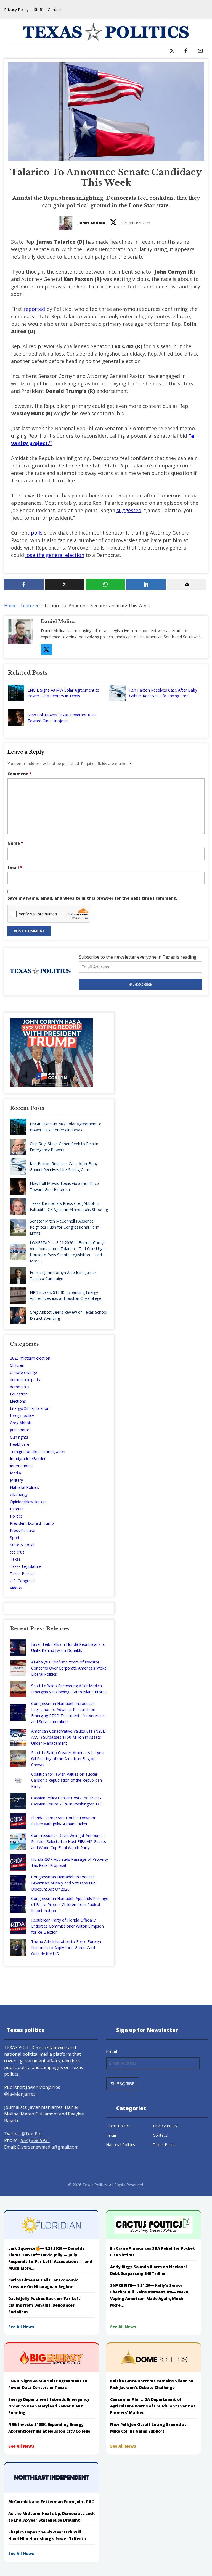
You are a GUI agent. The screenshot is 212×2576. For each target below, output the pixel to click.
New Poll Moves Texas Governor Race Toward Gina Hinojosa (62, 718)
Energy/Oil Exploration (30, 1408)
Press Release (22, 1530)
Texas (15, 1559)
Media (15, 1473)
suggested (129, 510)
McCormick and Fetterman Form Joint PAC (51, 2502)
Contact (55, 10)
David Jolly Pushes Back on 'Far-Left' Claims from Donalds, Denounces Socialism (45, 2305)
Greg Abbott (21, 1423)
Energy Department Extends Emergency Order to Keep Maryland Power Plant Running (49, 2406)
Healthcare (20, 1444)
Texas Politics (22, 1574)
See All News (21, 2327)
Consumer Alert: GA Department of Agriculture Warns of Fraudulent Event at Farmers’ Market (153, 2406)
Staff (38, 10)
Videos (16, 1588)
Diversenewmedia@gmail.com (48, 2147)
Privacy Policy (16, 10)
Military (16, 1480)
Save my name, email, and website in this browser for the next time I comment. (92, 898)
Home (10, 606)
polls (37, 533)
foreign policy (22, 1416)
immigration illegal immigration (38, 1451)
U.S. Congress (22, 1581)
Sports (16, 1538)
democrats (20, 1387)
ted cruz (17, 1552)
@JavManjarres (20, 2094)
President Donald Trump (32, 1523)
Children (17, 1365)
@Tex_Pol (31, 2134)
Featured (30, 606)
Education (19, 1394)
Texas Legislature (26, 1566)
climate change (23, 1372)
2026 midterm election (30, 1358)
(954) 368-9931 (35, 2140)
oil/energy (19, 1495)
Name (15, 843)
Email (15, 867)
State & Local (22, 1545)
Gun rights (19, 1437)
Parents (17, 1509)
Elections (18, 1401)
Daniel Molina (91, 223)
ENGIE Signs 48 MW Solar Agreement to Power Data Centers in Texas (63, 693)
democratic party (25, 1380)
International (21, 1466)
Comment (19, 774)
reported (34, 309)
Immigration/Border (28, 1459)
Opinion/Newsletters (28, 1502)
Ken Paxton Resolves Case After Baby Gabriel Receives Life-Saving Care (163, 693)
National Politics (24, 1487)
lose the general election (55, 555)
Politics (16, 1516)
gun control (20, 1430)
